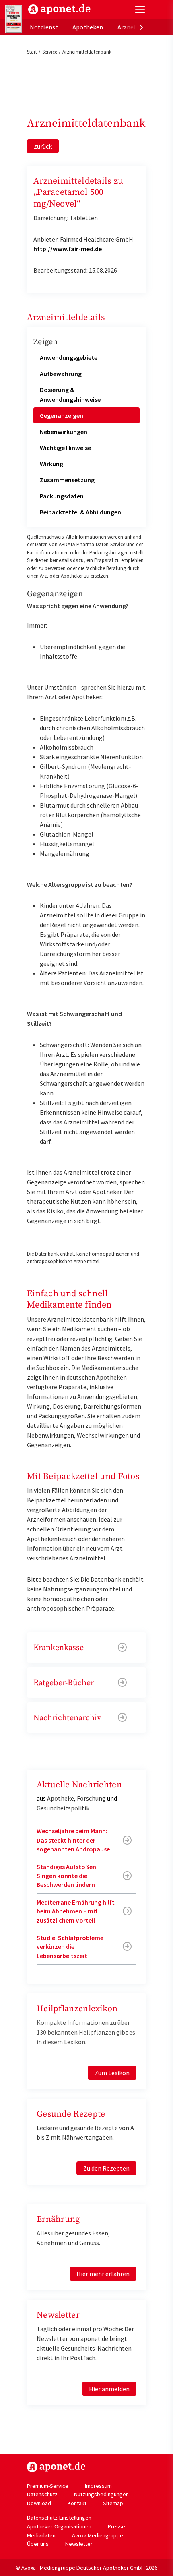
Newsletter (79, 2544)
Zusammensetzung (67, 480)
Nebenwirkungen (64, 432)
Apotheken (88, 27)
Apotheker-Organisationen (59, 2526)
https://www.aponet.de (56, 2467)
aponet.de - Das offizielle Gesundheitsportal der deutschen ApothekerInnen (59, 9)
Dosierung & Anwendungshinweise (70, 395)
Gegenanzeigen (62, 415)
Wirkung (51, 464)
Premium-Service (48, 2486)
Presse (116, 2526)
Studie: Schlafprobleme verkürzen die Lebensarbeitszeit (70, 1947)
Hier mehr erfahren (103, 2274)
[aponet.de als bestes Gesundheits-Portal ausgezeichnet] (14, 19)
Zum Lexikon (112, 2073)
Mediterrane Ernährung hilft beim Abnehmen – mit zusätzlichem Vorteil (76, 1911)
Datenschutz (42, 2494)
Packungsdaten (62, 496)
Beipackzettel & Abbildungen (80, 512)
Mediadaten (41, 2535)
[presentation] (141, 27)
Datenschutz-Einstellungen (59, 2518)
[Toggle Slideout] (140, 10)
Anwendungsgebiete (69, 357)
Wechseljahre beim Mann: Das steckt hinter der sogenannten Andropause (73, 1840)
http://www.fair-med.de (68, 249)
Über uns (38, 2544)
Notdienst (44, 27)
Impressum (98, 2486)
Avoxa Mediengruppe (98, 2535)
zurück (43, 146)
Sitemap (113, 2503)
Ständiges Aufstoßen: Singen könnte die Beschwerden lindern (67, 1876)
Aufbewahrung (61, 374)
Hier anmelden (109, 2389)
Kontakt (77, 2503)
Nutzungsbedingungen (101, 2494)
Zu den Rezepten (106, 2168)
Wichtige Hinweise (65, 448)
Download (39, 2503)
